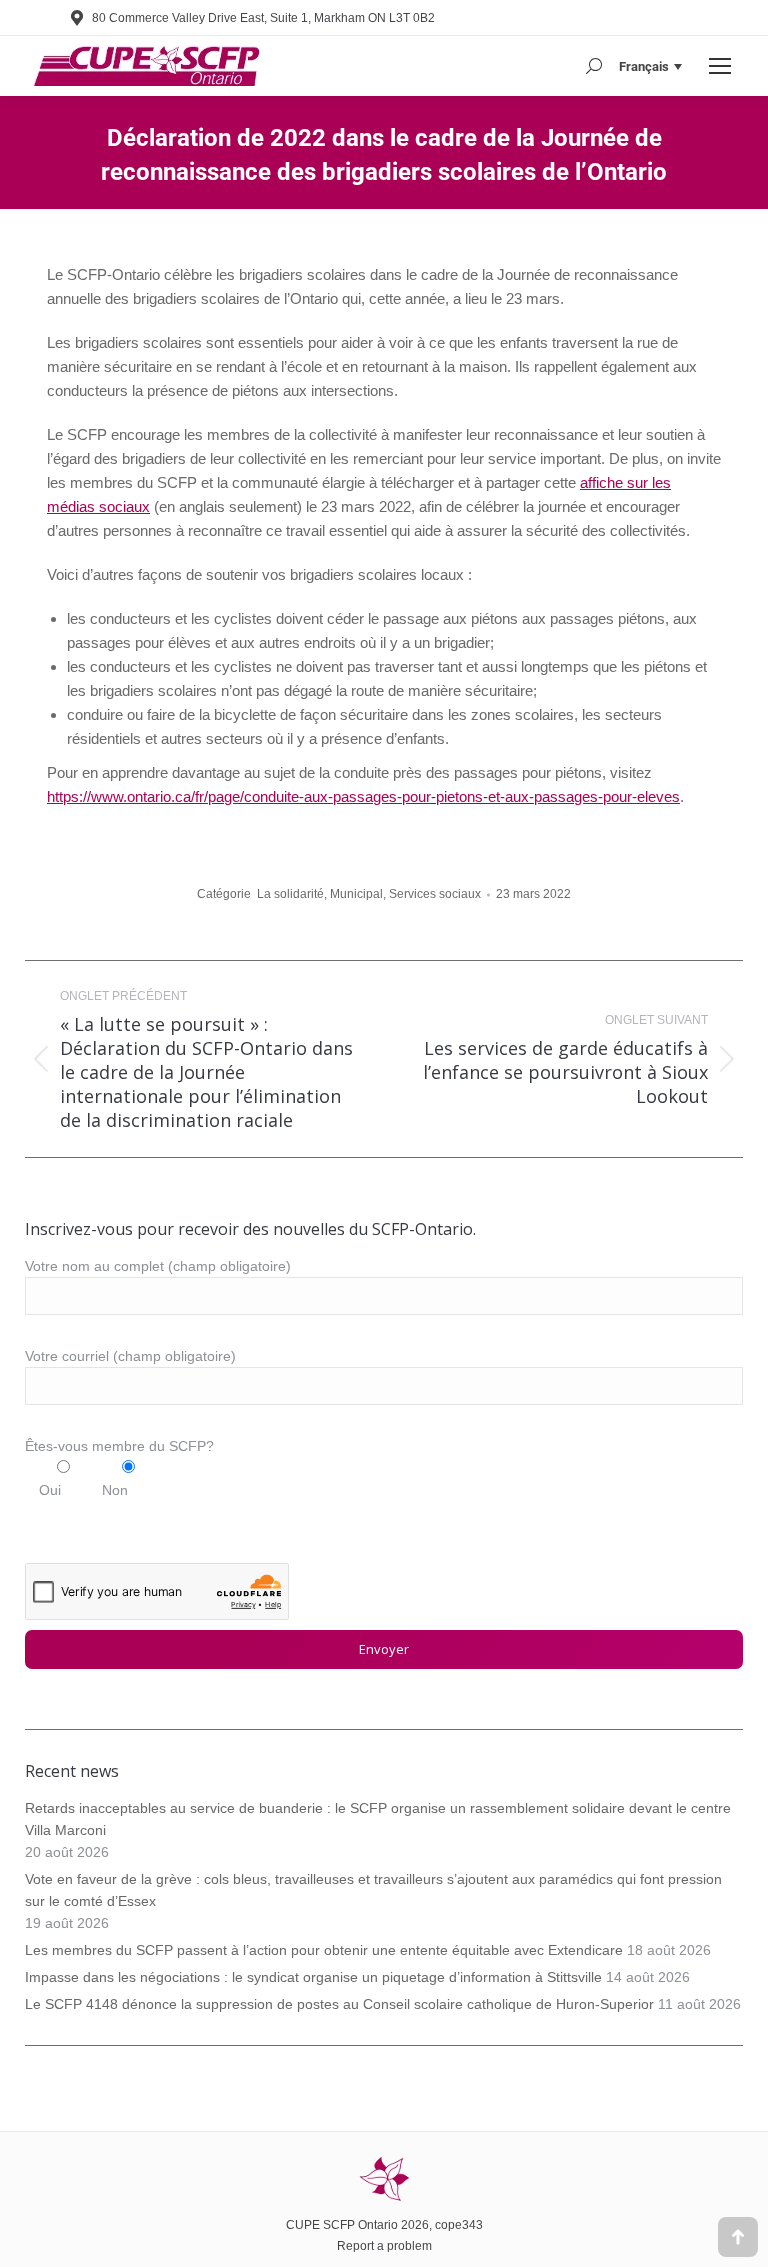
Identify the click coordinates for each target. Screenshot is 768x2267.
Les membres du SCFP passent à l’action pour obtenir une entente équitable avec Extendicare (324, 1950)
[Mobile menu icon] (720, 66)
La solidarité (290, 894)
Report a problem (384, 2246)
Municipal (356, 894)
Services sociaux (435, 894)
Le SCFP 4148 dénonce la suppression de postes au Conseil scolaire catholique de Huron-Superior (339, 2004)
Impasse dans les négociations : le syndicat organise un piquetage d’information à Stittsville (313, 1977)
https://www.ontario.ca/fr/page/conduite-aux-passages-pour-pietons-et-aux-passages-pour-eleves (363, 796)
